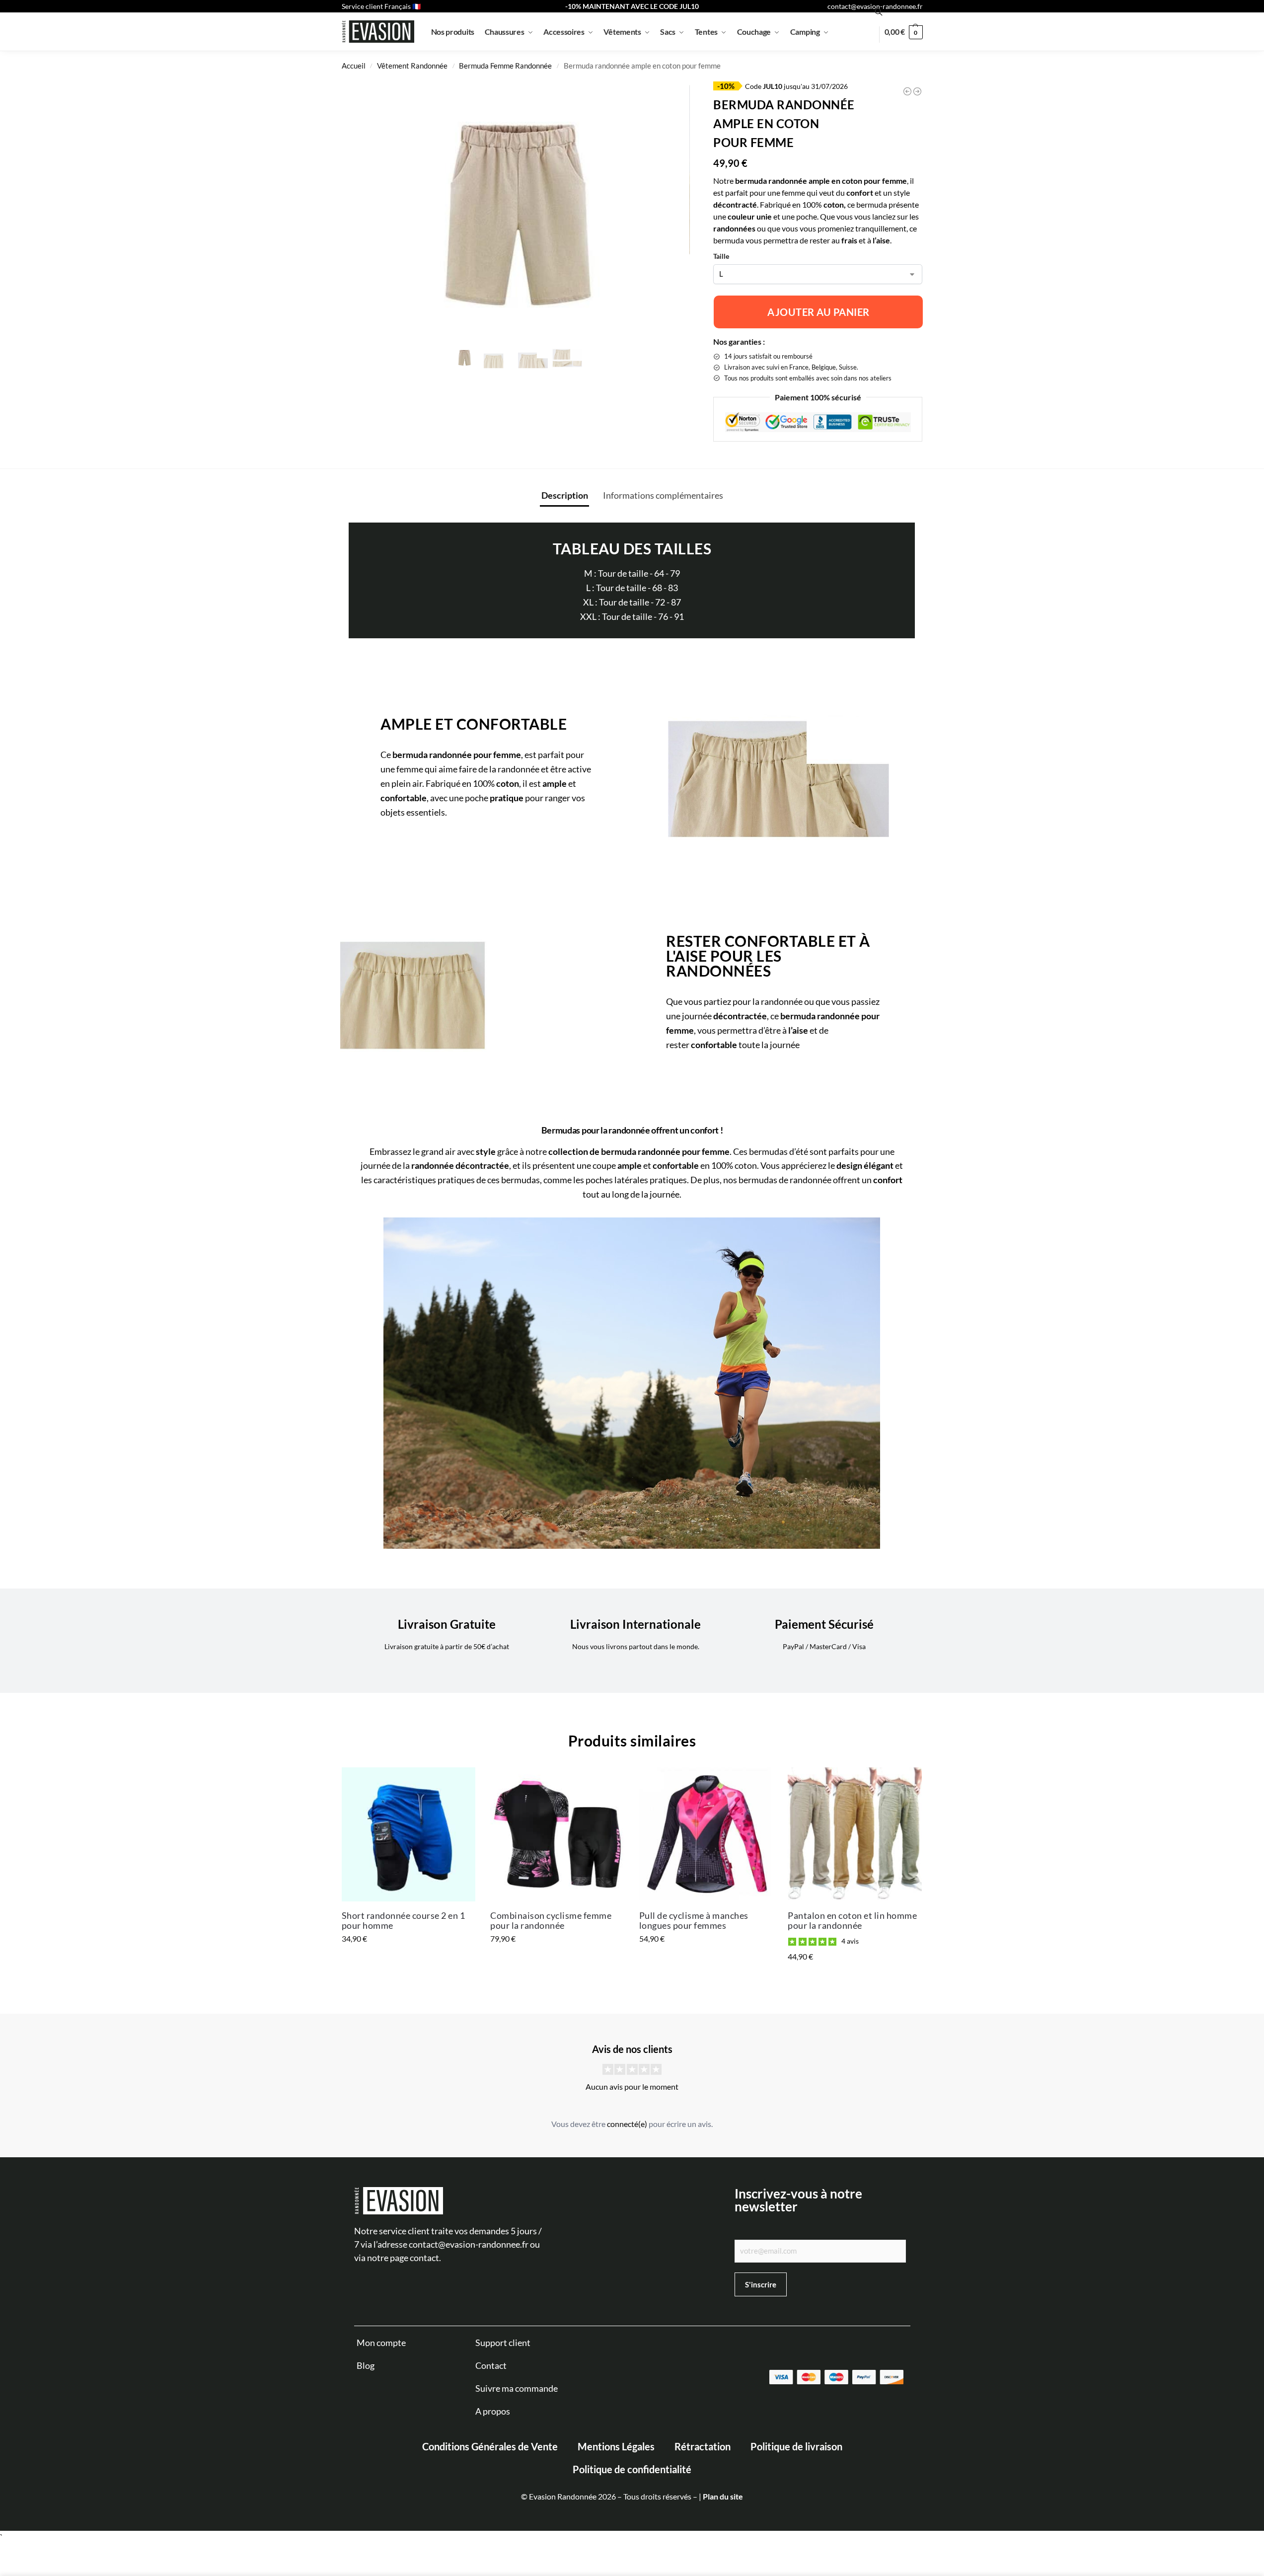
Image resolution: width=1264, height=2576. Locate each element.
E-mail (885, 2454)
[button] (1254, 2349)
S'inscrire (898, 2502)
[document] (632, 1288)
